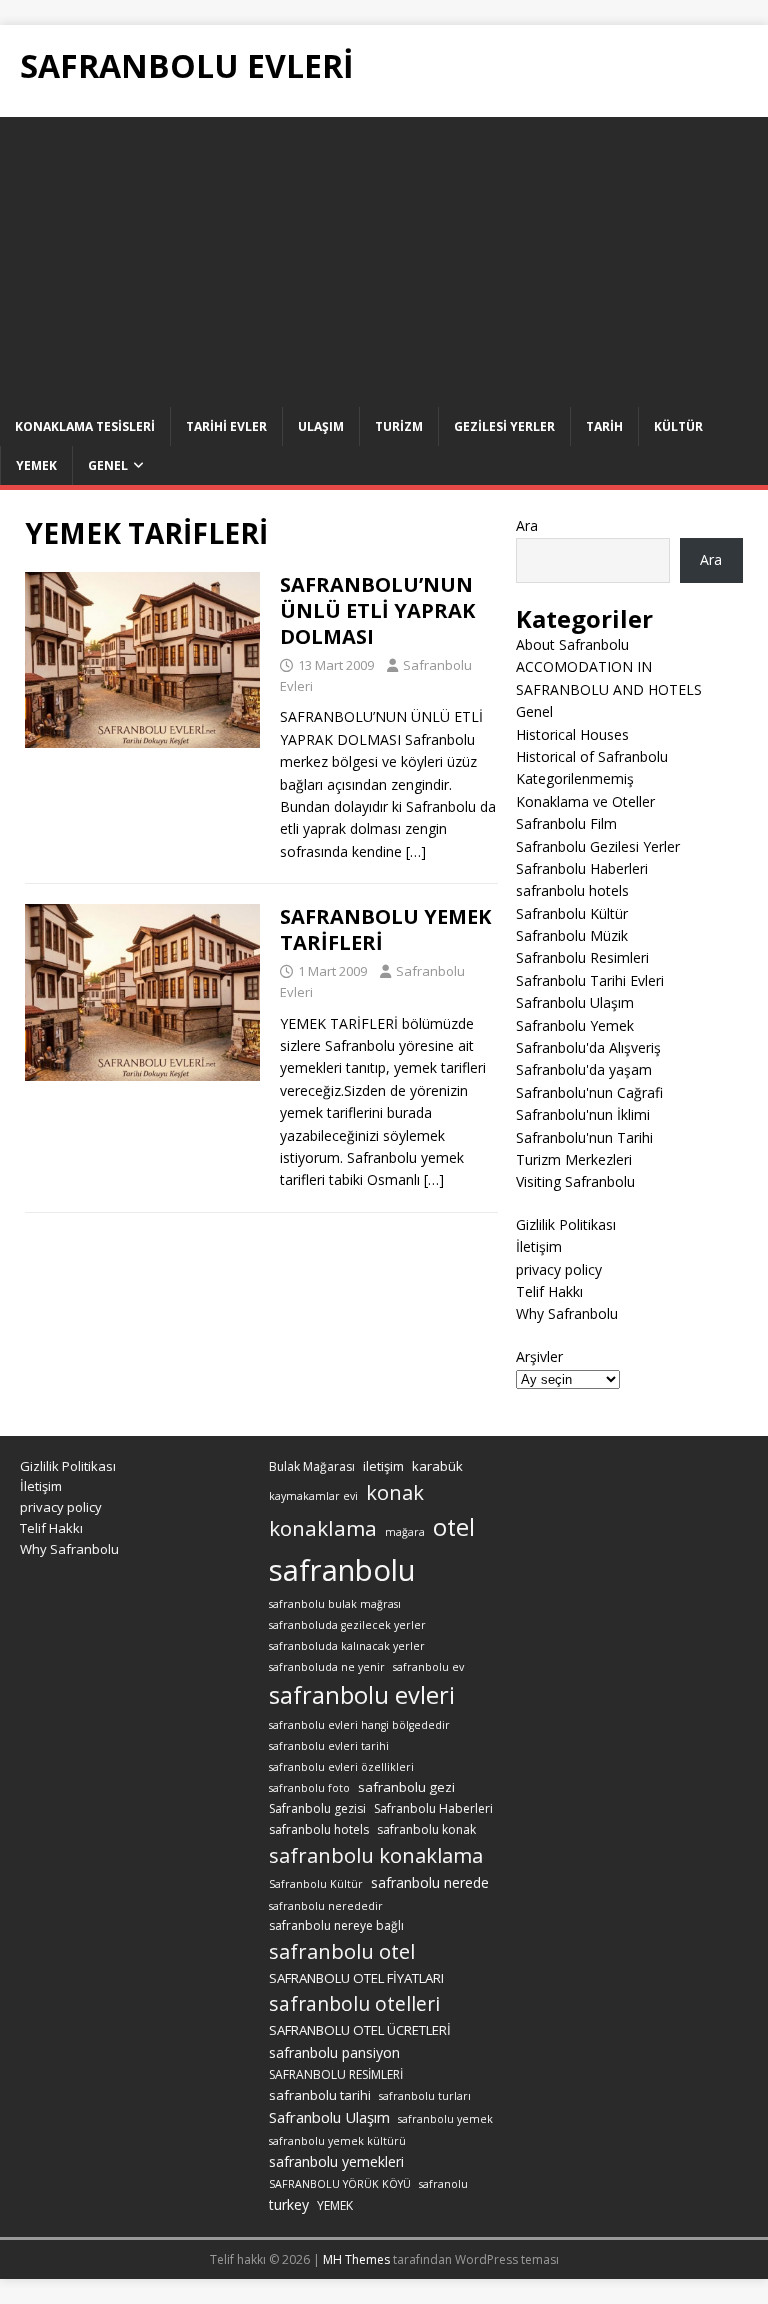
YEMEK (335, 2205)
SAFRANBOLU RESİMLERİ (336, 2074)
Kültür (678, 426)
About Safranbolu (572, 644)
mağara (405, 1532)
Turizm (399, 426)
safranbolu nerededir (326, 1906)
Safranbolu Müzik (572, 935)
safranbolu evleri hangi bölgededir (359, 1725)
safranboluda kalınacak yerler (347, 1646)
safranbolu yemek (445, 2119)
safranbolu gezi (406, 1787)
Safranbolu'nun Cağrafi (589, 1092)
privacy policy (559, 1269)
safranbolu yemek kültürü (337, 2141)
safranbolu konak (426, 1829)
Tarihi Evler (226, 426)
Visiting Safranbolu (575, 1181)
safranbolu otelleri (354, 2003)
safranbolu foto (309, 1788)
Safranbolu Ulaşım (575, 1002)
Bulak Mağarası (312, 1466)
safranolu (443, 2184)
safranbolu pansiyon (334, 2052)
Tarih (604, 426)
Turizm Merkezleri (574, 1159)
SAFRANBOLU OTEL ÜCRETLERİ (360, 2030)
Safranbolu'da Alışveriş (588, 1047)
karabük (437, 1466)
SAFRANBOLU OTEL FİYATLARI (356, 1978)
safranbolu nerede (430, 1882)
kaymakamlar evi (313, 1496)
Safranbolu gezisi (317, 1808)
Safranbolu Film (566, 823)
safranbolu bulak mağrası (335, 1604)
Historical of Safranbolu (592, 756)
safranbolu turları (425, 2096)
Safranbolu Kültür (572, 913)
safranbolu (342, 1570)
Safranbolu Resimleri (582, 957)
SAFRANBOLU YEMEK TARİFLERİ (385, 929)
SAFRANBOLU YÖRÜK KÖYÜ (340, 2184)
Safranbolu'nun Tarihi (584, 1137)
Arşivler (539, 1356)
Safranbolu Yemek (575, 1025)
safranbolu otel (342, 1951)
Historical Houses (572, 734)
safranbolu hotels (572, 890)
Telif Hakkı (549, 1291)
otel (454, 1527)
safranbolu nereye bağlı (336, 1925)
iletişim (383, 1466)
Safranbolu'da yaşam (584, 1069)
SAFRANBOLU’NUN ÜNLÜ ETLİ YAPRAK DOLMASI (377, 610)
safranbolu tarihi (320, 2095)
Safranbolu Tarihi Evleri (590, 980)
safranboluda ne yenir (327, 1667)
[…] (416, 851)
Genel (108, 465)
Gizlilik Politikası (566, 1224)
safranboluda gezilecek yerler (347, 1625)
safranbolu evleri (362, 1695)
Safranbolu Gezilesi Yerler (598, 846)
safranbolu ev (428, 1667)
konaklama (323, 1528)
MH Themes (356, 2259)
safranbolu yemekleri (336, 2161)
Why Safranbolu (567, 1313)
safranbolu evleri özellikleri (341, 1767)
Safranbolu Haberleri (582, 868)
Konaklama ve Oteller (585, 801)
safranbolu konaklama (376, 1855)
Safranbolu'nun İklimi (583, 1114)
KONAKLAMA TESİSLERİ (85, 426)
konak (395, 1492)
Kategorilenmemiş (575, 778)
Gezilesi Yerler (504, 426)
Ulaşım (321, 426)
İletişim (539, 1246)
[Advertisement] (384, 257)
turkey (289, 2204)
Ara (527, 525)
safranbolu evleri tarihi (329, 1746)
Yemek (36, 465)
